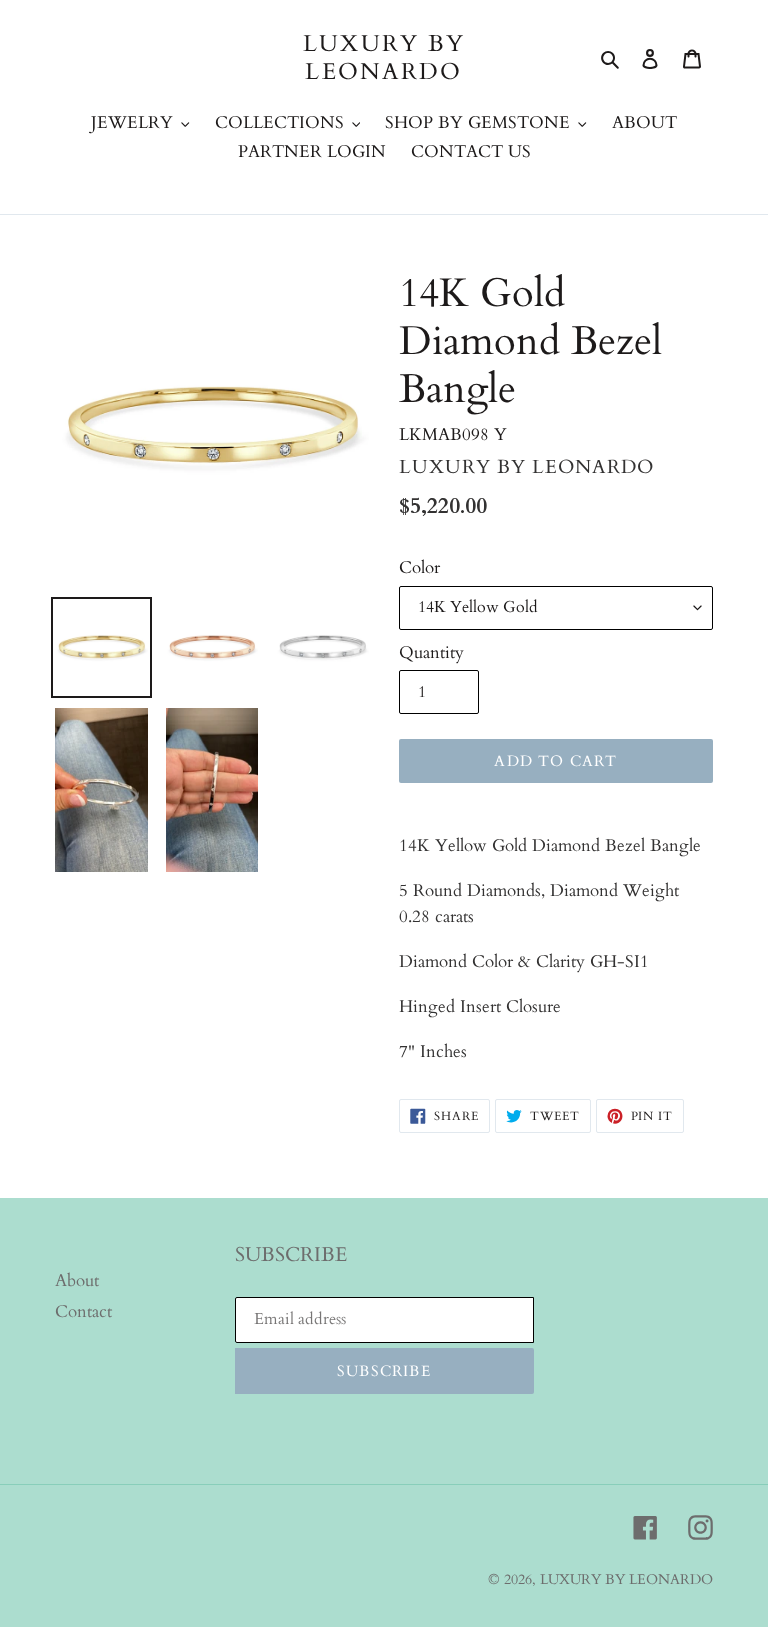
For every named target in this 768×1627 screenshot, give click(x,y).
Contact (83, 1311)
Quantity (431, 652)
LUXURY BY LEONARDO (384, 57)
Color (419, 567)
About (77, 1280)
